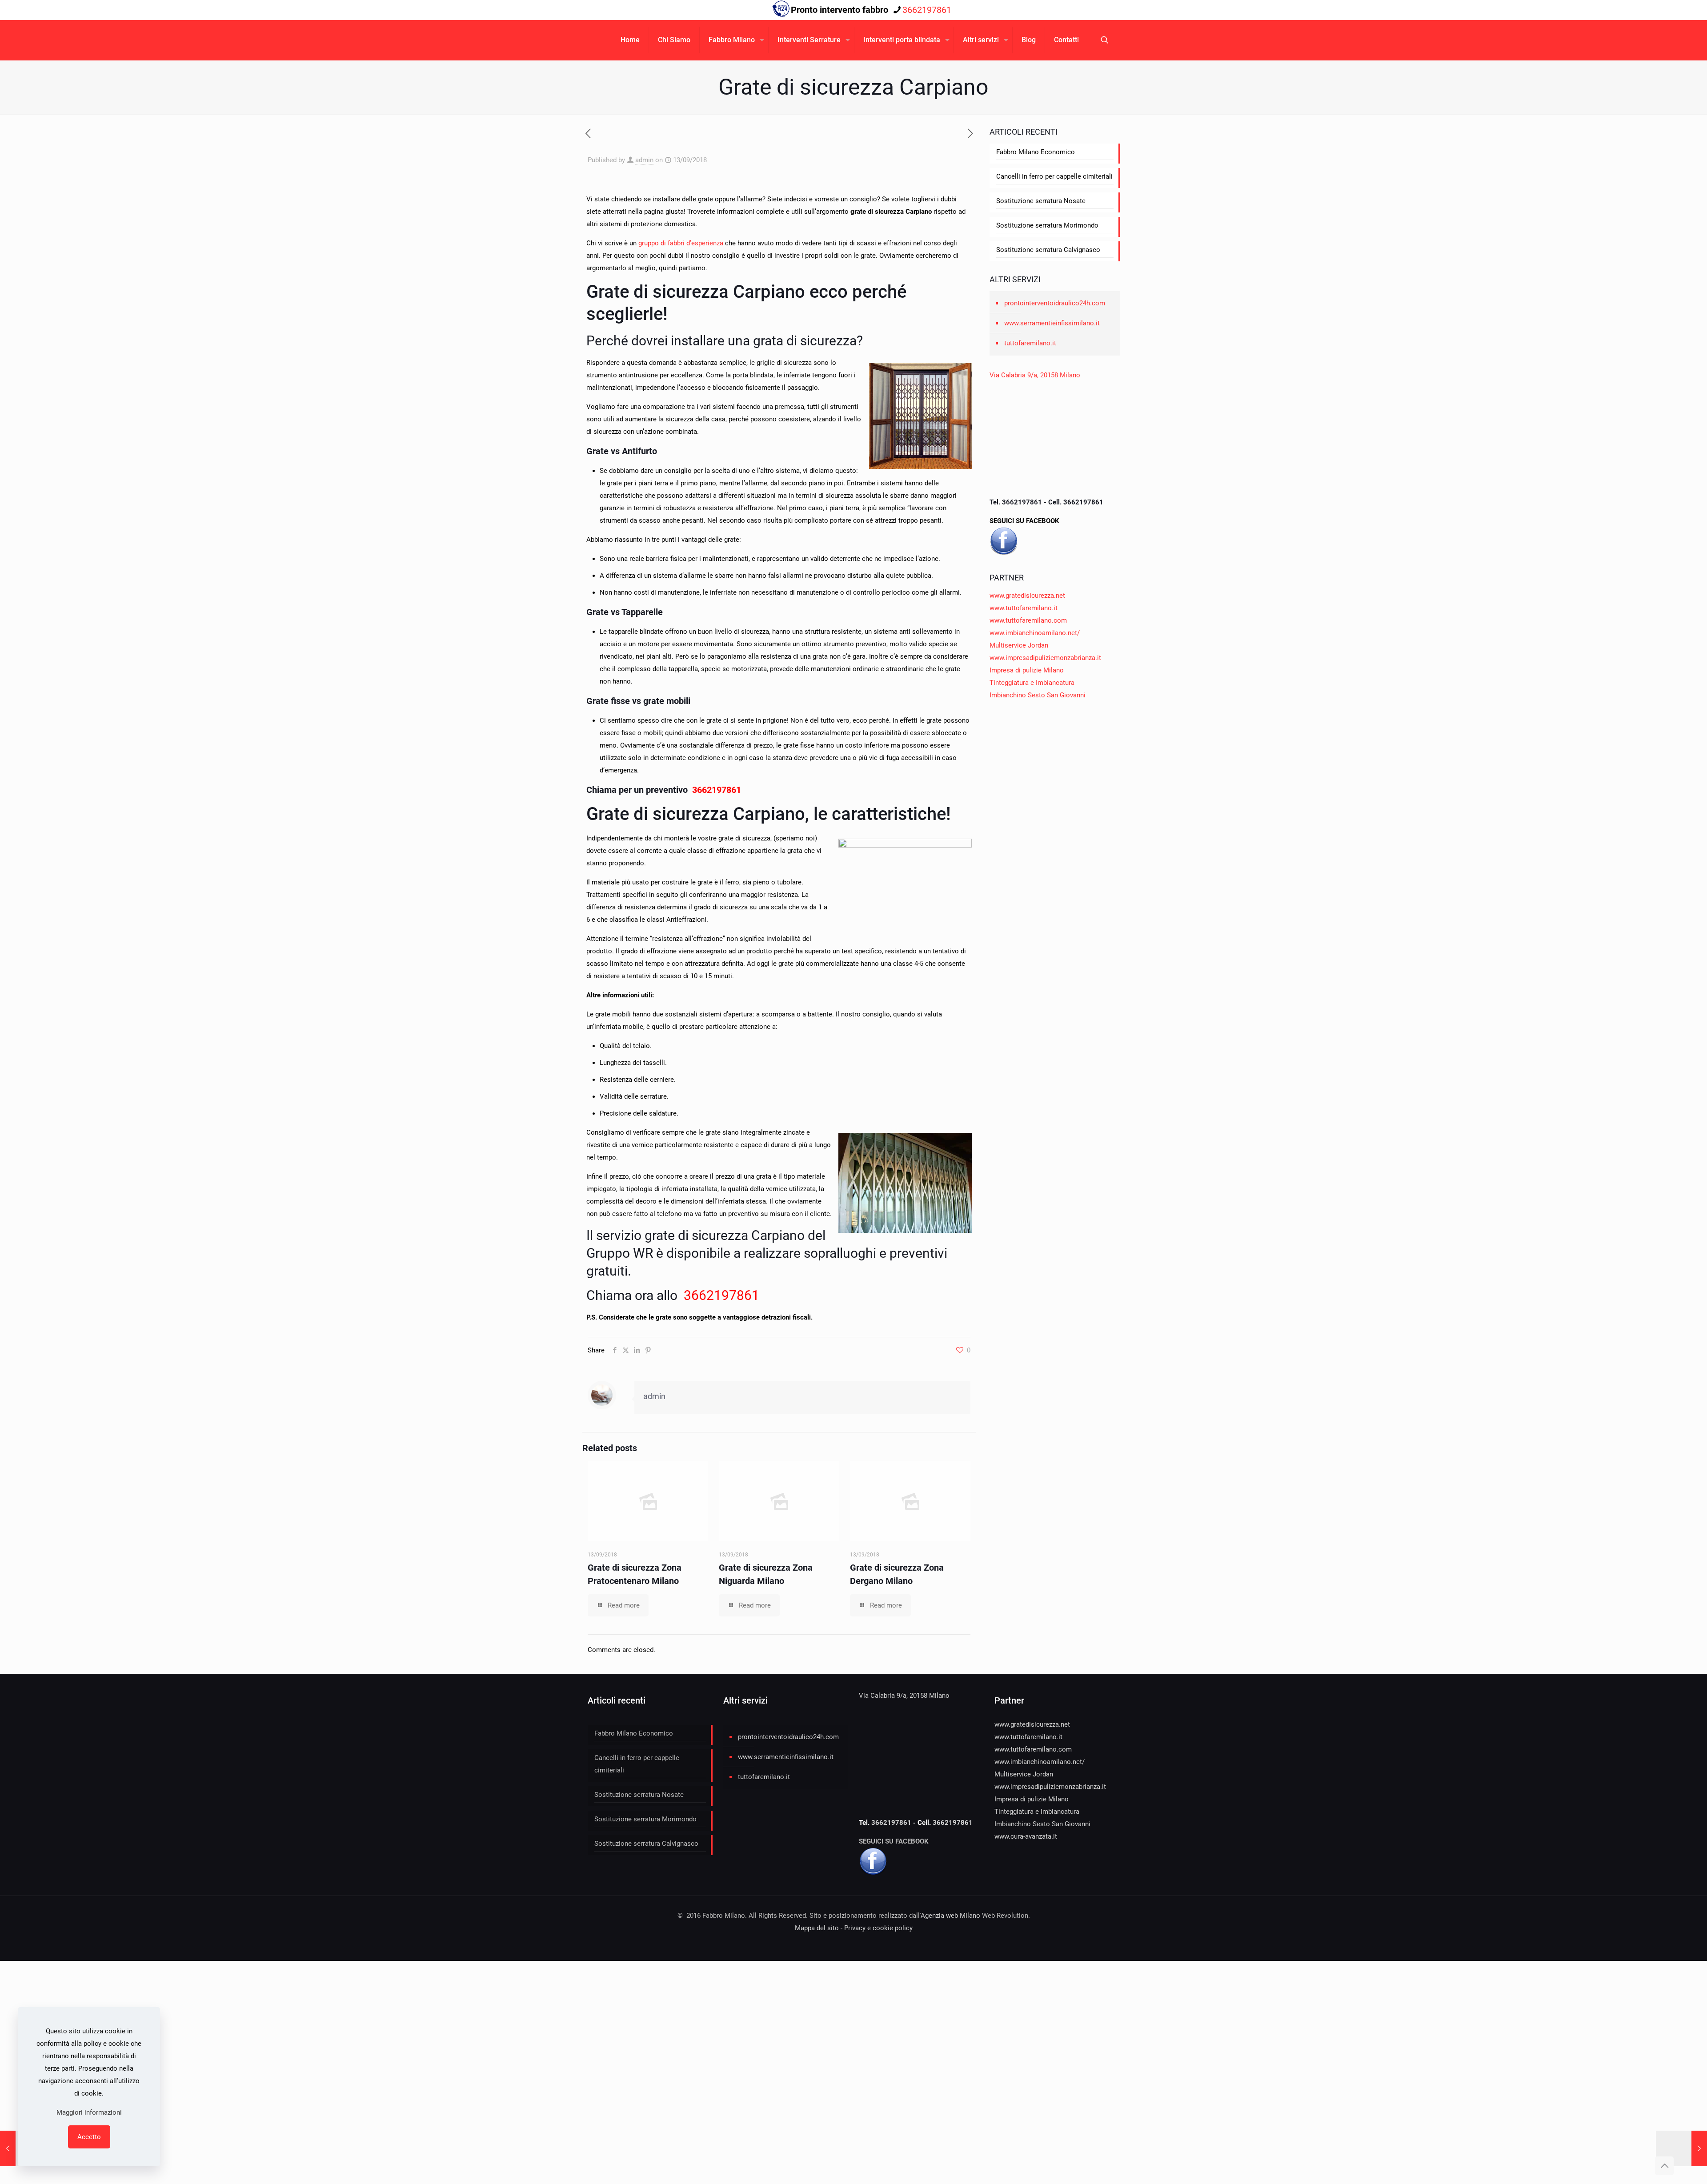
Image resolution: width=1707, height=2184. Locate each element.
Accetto (89, 2137)
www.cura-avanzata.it (1026, 1836)
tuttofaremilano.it (1030, 343)
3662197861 (927, 10)
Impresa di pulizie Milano (1027, 670)
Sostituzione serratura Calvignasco (1048, 250)
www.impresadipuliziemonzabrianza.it (1045, 658)
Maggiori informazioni (89, 2112)
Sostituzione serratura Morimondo (1047, 225)
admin (644, 160)
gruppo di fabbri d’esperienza (681, 243)
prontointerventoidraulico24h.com (1055, 303)
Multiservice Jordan (1019, 645)
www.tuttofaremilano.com (1028, 620)
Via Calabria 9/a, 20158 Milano (1035, 375)
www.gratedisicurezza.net (1027, 596)
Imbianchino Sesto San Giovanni (1038, 695)
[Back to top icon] (1664, 2166)
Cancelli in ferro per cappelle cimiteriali (1054, 176)
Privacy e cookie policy (878, 1928)
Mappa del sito (817, 1928)
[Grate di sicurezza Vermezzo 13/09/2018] (1681, 2148)
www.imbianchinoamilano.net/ (1035, 633)
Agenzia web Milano (950, 1916)
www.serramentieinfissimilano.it (1052, 323)
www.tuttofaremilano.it (1024, 608)
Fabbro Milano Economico (1036, 152)
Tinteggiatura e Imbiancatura (1032, 683)
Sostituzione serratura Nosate (1041, 201)
